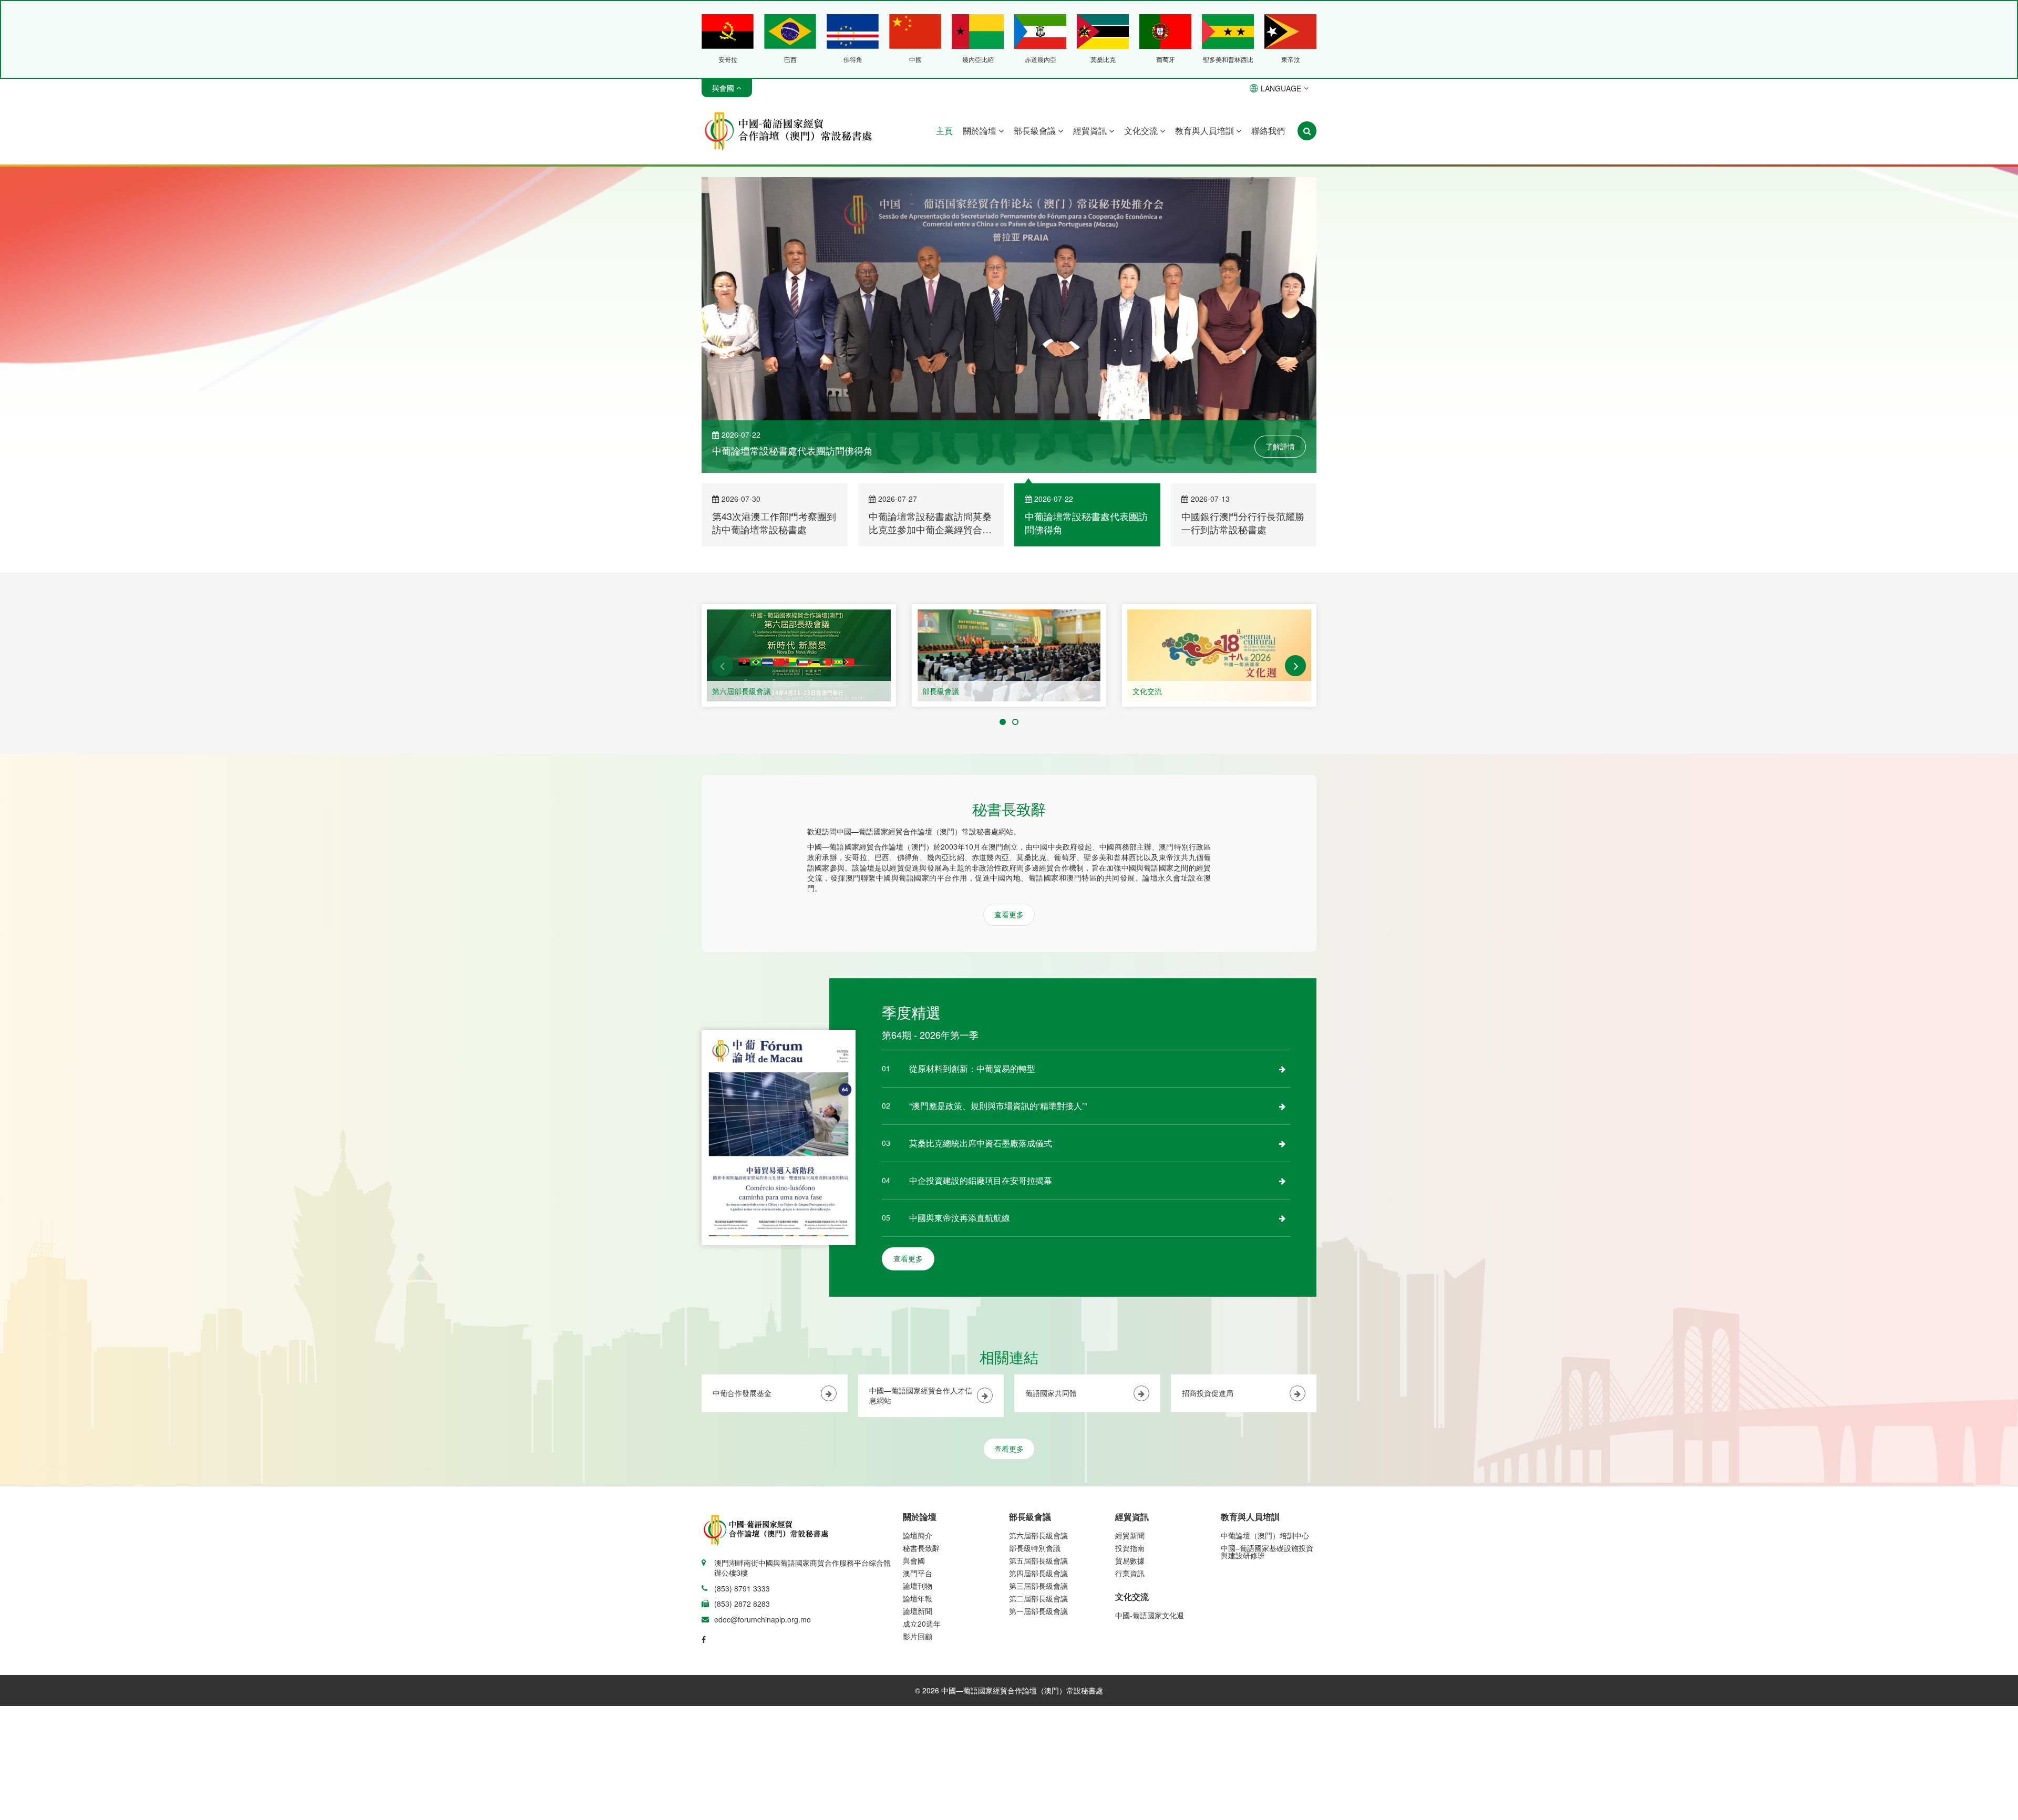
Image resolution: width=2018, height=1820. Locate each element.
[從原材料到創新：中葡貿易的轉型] (1282, 1069)
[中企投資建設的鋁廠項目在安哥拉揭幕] (1282, 1181)
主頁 (944, 131)
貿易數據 (1130, 1560)
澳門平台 (918, 1573)
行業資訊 (1130, 1573)
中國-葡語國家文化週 (1150, 1615)
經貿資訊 (1091, 131)
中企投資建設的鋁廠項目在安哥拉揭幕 (981, 1180)
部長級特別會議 (1035, 1548)
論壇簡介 (918, 1535)
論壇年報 (918, 1598)
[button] (723, 666)
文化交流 (1142, 131)
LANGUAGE (1281, 88)
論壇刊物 (918, 1586)
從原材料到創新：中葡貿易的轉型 (972, 1068)
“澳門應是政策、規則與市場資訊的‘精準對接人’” (998, 1106)
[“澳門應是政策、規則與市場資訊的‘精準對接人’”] (1282, 1106)
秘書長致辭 (921, 1548)
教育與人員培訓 (1206, 131)
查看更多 (1009, 914)
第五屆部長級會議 (1038, 1560)
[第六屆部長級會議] (799, 655)
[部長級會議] (1009, 655)
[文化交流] (1219, 655)
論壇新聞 (918, 1611)
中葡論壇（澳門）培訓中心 (1265, 1535)
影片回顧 (918, 1636)
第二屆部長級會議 (1038, 1598)
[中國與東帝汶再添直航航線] (1282, 1218)
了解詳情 (1280, 446)
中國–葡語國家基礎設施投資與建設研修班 (1267, 1552)
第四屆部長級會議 (1038, 1573)
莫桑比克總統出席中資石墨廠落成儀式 (981, 1143)
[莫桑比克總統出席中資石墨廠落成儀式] (1282, 1143)
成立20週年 (922, 1623)
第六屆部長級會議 (742, 691)
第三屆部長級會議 (1038, 1586)
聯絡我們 (1268, 131)
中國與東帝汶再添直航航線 (960, 1218)
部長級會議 (1036, 131)
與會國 (914, 1560)
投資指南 (1130, 1548)
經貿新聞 (1130, 1535)
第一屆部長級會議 (1038, 1611)
